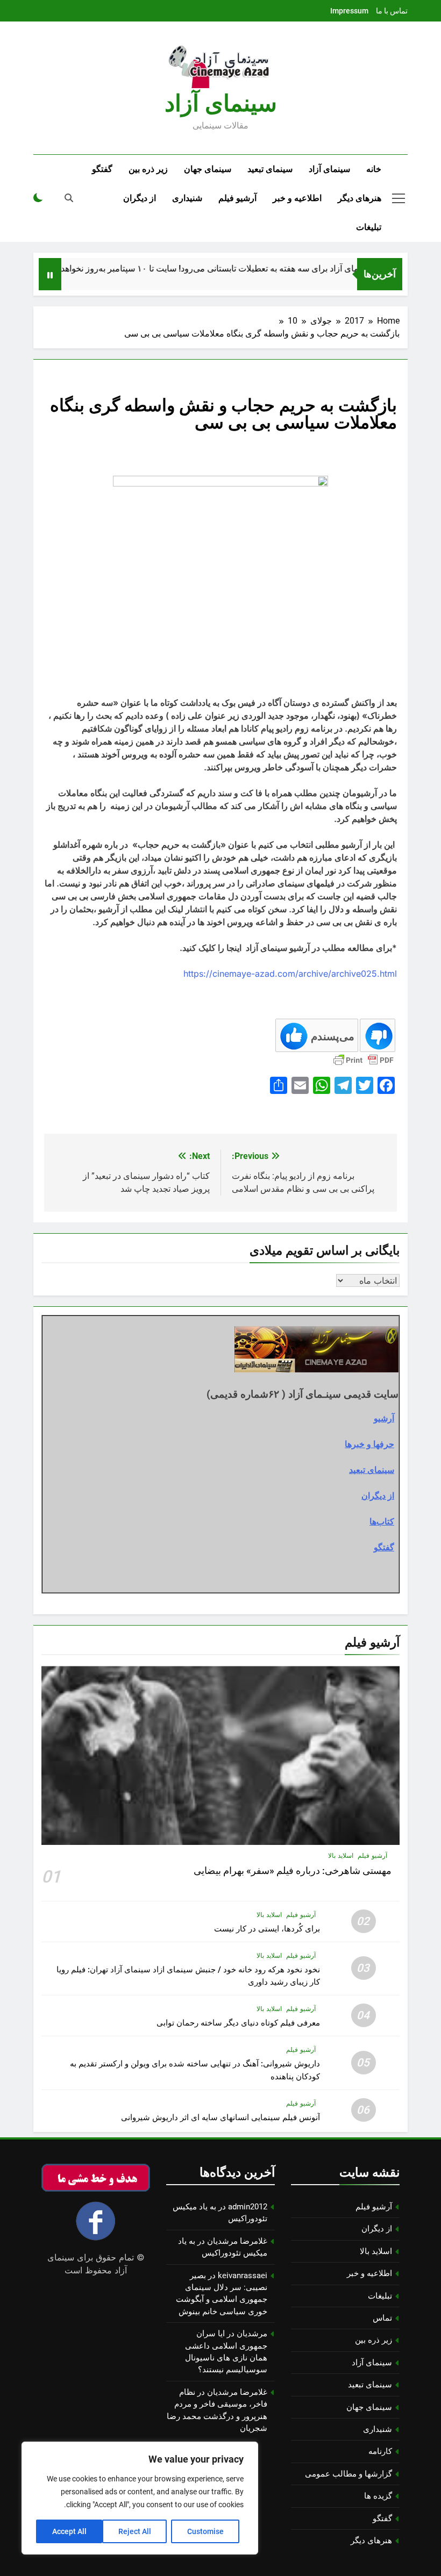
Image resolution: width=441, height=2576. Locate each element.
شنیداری (187, 198)
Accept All (69, 2531)
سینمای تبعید (270, 169)
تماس (382, 2318)
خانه (374, 169)
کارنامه (380, 2451)
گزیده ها (378, 2496)
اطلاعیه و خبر (297, 198)
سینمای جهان (208, 169)
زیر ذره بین (148, 169)
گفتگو (102, 169)
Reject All (135, 2531)
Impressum (349, 11)
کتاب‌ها (382, 1521)
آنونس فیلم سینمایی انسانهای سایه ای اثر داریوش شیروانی (220, 2117)
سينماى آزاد (221, 103)
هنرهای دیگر (360, 198)
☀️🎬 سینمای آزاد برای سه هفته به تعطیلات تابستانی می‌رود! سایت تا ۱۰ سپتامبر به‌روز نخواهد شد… (222, 269)
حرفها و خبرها (369, 1444)
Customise (205, 2531)
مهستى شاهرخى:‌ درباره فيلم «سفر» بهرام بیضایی (293, 1871)
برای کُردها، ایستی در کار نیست (267, 1929)
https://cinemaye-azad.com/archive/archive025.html (290, 974)
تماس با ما (392, 11)
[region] (140, 2498)
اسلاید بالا (341, 1856)
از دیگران (140, 198)
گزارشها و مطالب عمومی (348, 2474)
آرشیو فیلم (237, 198)
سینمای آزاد (329, 169)
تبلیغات (369, 227)
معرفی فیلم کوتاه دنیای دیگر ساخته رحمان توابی (238, 2023)
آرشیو (384, 1418)
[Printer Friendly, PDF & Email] (364, 1060)
